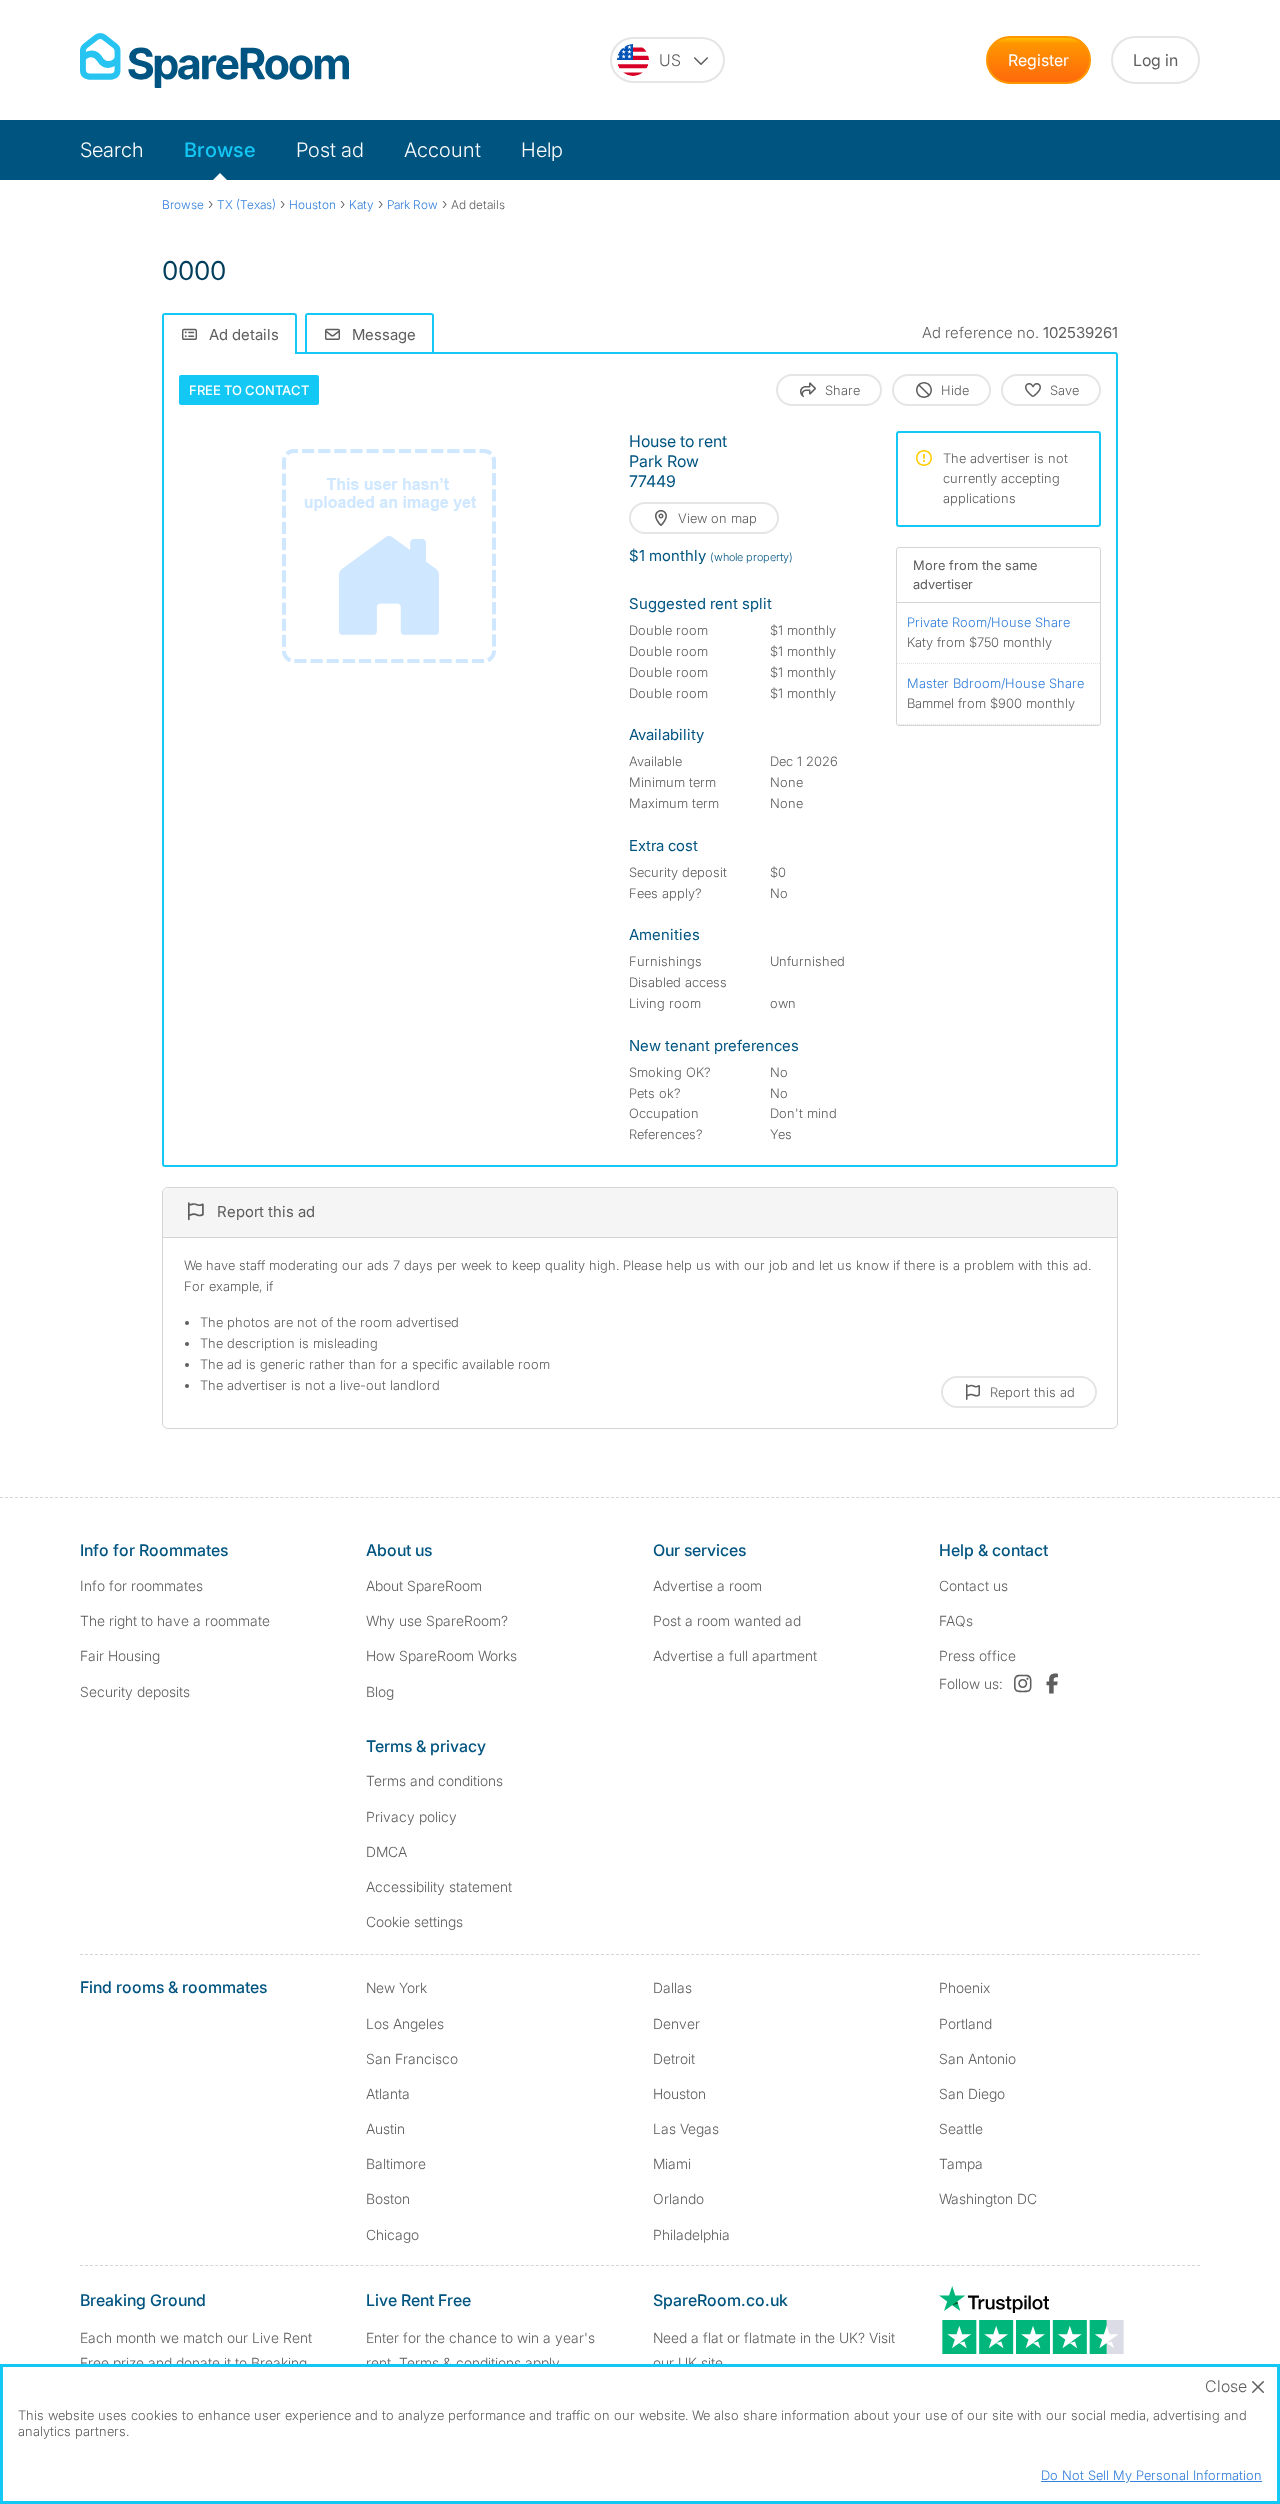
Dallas (672, 1987)
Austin (385, 2128)
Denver (676, 2023)
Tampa (961, 2163)
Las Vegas (686, 2128)
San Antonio (977, 2058)
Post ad (330, 150)
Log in (1155, 60)
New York (396, 1987)
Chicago (392, 2234)
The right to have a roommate (175, 1620)
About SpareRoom (424, 1585)
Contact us (973, 1585)
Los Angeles (405, 2023)
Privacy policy (411, 1816)
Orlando (678, 2198)
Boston (388, 2198)
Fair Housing (120, 1655)
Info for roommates (141, 1585)
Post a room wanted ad (727, 1620)
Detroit (674, 2058)
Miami (672, 2163)
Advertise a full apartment (735, 1655)
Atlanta (388, 2093)
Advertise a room (707, 1585)
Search (112, 150)
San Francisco (412, 2058)
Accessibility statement (439, 1886)
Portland (965, 2023)
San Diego (972, 2093)
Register (1038, 60)
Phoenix (964, 1987)
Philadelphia (691, 2234)
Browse (220, 150)
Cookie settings (414, 1921)
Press (977, 1655)
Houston (679, 2093)
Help (542, 150)
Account (442, 150)
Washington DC (988, 2198)
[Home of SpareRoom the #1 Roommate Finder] (214, 60)
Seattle (961, 2128)
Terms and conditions (434, 1780)
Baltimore (396, 2163)
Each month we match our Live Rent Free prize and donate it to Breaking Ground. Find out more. (196, 2362)
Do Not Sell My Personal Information (1151, 2475)
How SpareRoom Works (441, 1655)
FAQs (956, 1620)
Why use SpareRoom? (437, 1620)
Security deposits (135, 1691)
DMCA (386, 1851)
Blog (380, 1691)
